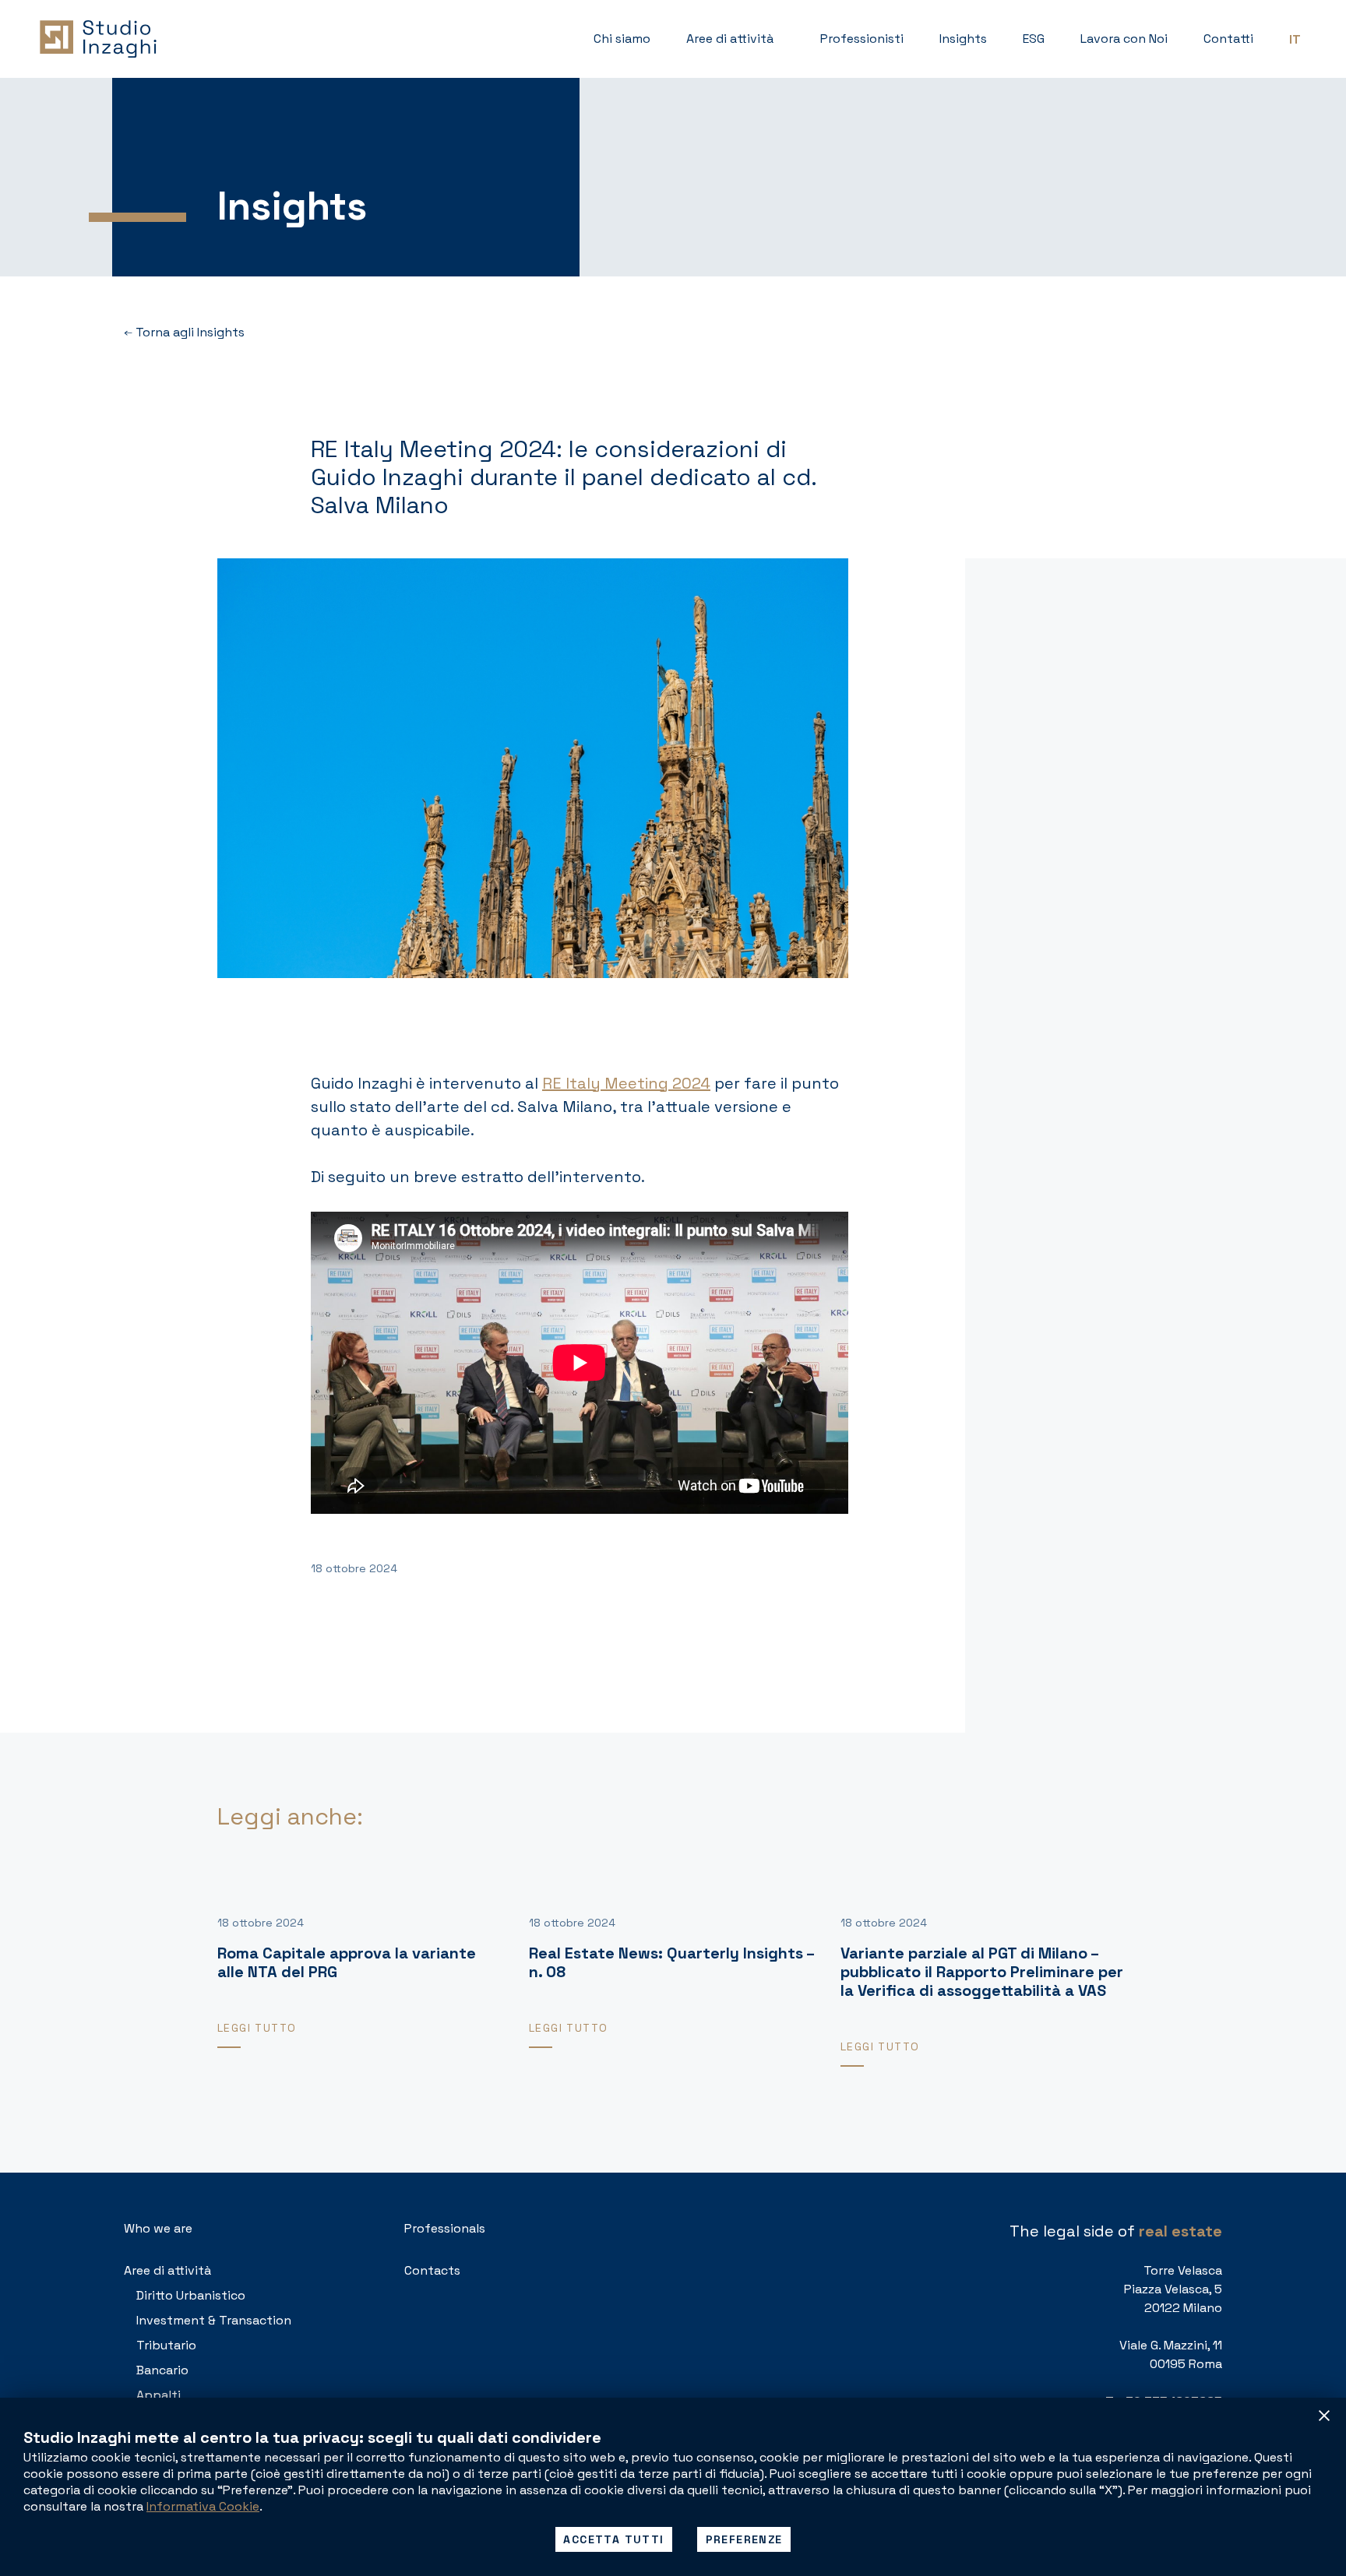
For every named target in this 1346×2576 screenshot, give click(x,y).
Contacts (432, 2270)
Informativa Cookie (203, 2506)
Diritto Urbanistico (191, 2295)
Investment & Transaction (214, 2320)
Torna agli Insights (189, 332)
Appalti (159, 2395)
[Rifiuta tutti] (1324, 2416)
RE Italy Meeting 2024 (626, 1083)
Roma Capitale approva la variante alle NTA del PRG (347, 1962)
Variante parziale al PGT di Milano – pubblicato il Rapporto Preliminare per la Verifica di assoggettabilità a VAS (982, 1972)
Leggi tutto (257, 2028)
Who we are (158, 2228)
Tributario (166, 2345)
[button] (735, 39)
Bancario (162, 2370)
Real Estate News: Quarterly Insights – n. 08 (671, 1962)
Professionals (445, 2228)
